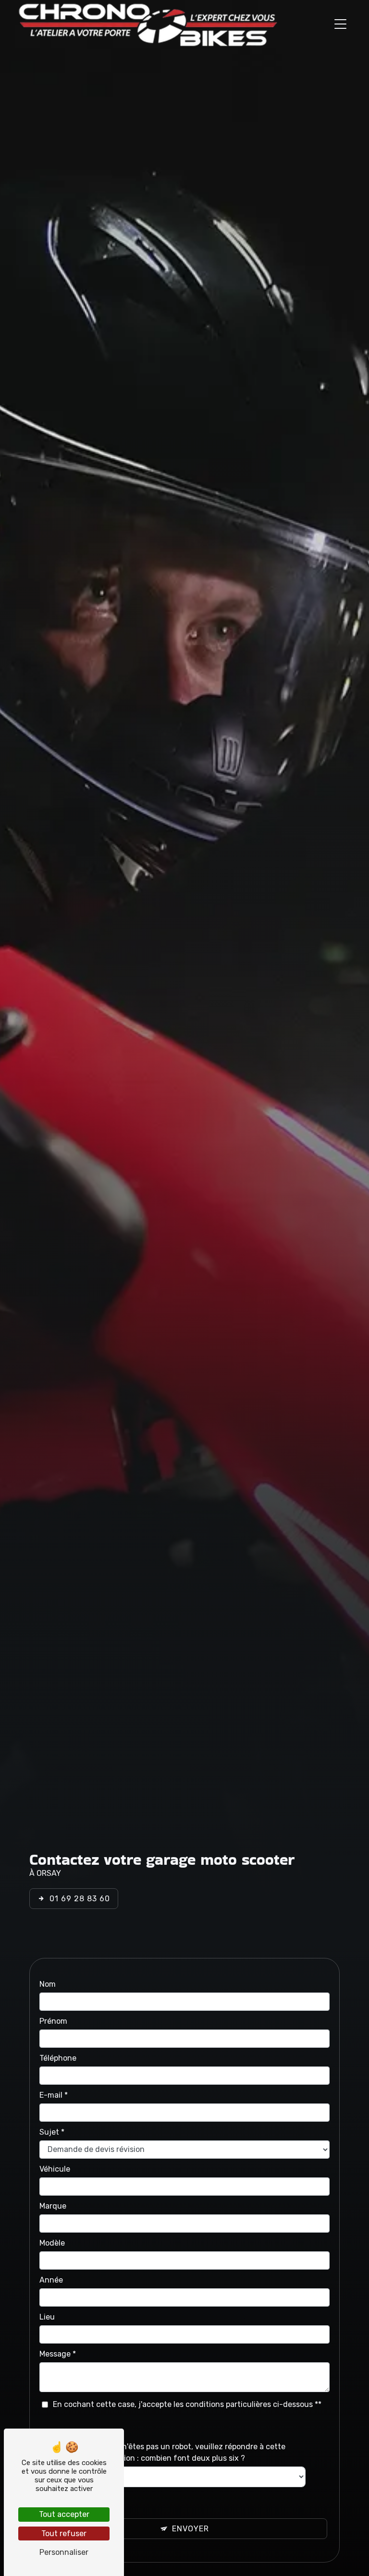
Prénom (53, 2021)
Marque (53, 2206)
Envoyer (191, 2529)
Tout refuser (64, 2533)
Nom (48, 1984)
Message (55, 2354)
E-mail (51, 2095)
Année (51, 2280)
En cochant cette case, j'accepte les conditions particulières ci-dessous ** (187, 2404)
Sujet (49, 2132)
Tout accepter (64, 2514)
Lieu (47, 2317)
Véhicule (55, 2169)
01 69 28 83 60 (80, 1899)
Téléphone (58, 2058)
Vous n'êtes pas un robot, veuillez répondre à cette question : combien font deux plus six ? (194, 2452)
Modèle (52, 2243)
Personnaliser (64, 2552)
